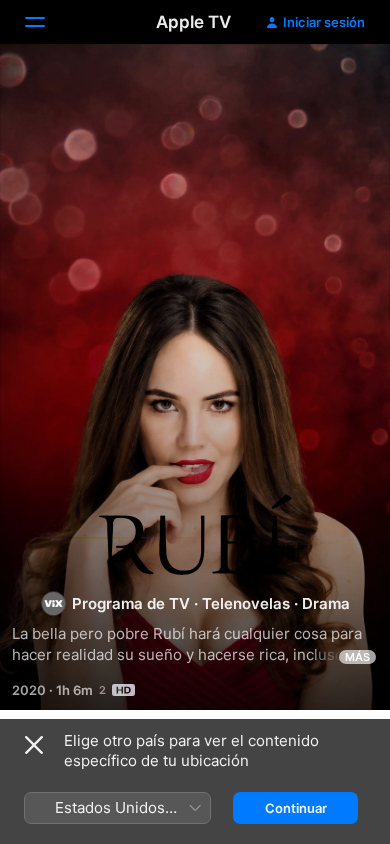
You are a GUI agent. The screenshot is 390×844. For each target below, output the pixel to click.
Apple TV (193, 22)
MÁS (357, 657)
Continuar (296, 808)
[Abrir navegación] (47, 22)
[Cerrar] (34, 745)
